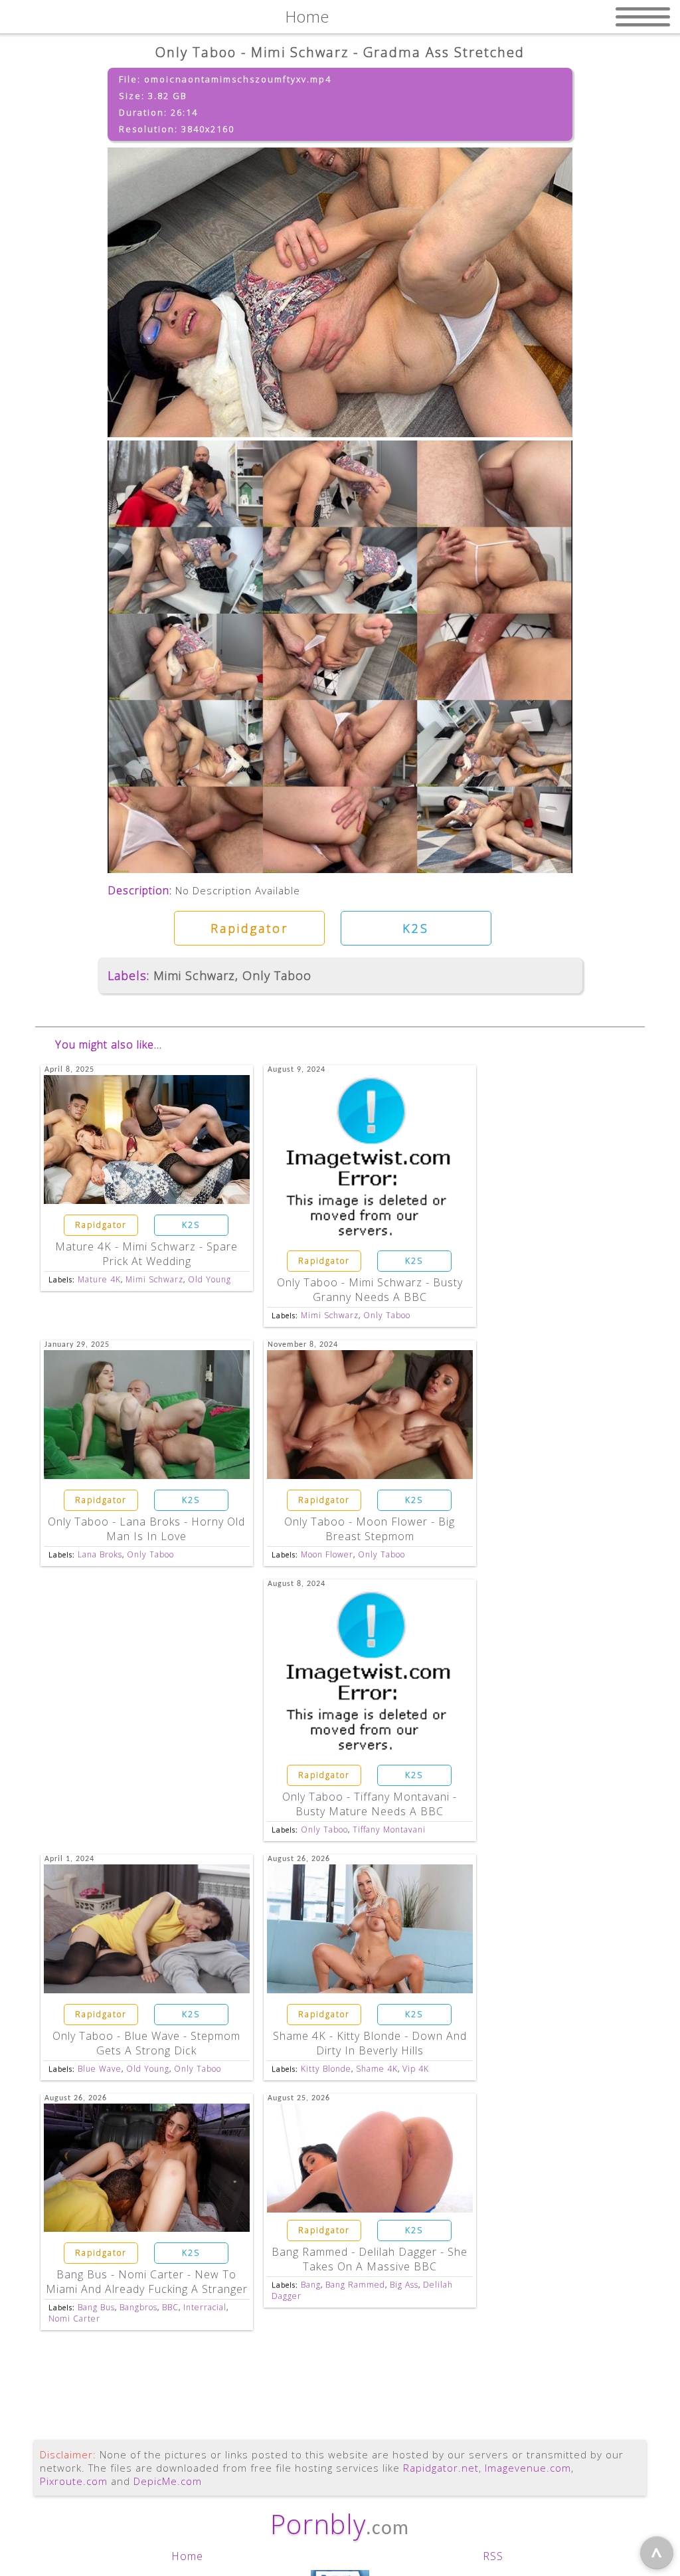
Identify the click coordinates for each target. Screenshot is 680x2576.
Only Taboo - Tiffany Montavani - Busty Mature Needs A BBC (370, 1804)
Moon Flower (327, 1554)
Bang (311, 2285)
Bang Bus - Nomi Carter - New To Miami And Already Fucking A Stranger (147, 2282)
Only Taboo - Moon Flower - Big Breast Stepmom (370, 1529)
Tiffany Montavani (389, 1830)
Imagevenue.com (528, 2468)
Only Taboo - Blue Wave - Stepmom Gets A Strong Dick (146, 2043)
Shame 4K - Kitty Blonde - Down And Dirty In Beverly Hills (370, 2043)
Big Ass (404, 2285)
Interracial (205, 2307)
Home (187, 2556)
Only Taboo (277, 975)
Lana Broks (100, 1554)
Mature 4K (99, 1279)
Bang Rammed (355, 2285)
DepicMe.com (168, 2481)
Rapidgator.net (441, 2468)
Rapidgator (249, 928)
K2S (416, 928)
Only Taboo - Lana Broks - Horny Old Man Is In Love (146, 1529)
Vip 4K (416, 2069)
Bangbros (138, 2307)
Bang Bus (96, 2307)
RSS (493, 2556)
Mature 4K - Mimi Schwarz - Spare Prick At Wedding (146, 1254)
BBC (170, 2307)
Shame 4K (377, 2069)
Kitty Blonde (326, 2069)
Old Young (210, 1279)
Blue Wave (100, 2069)
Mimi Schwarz (194, 975)
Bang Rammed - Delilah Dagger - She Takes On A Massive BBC (370, 2259)
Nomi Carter (74, 2319)
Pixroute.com (74, 2481)
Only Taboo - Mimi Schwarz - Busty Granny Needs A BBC (370, 1290)
